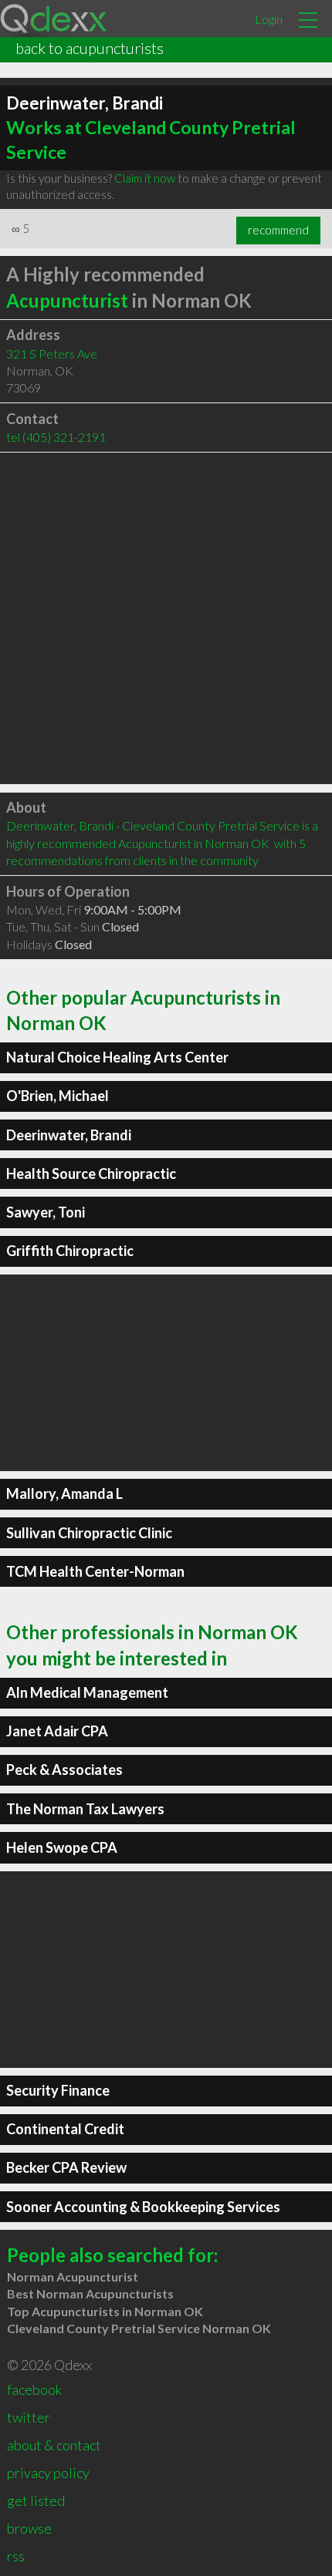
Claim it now (145, 178)
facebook (34, 2389)
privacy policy (48, 2473)
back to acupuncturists (90, 48)
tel (56, 437)
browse (29, 2528)
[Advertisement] (166, 618)
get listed (36, 2500)
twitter (29, 2417)
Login (269, 19)
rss (16, 2556)
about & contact (54, 2445)
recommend (278, 230)
